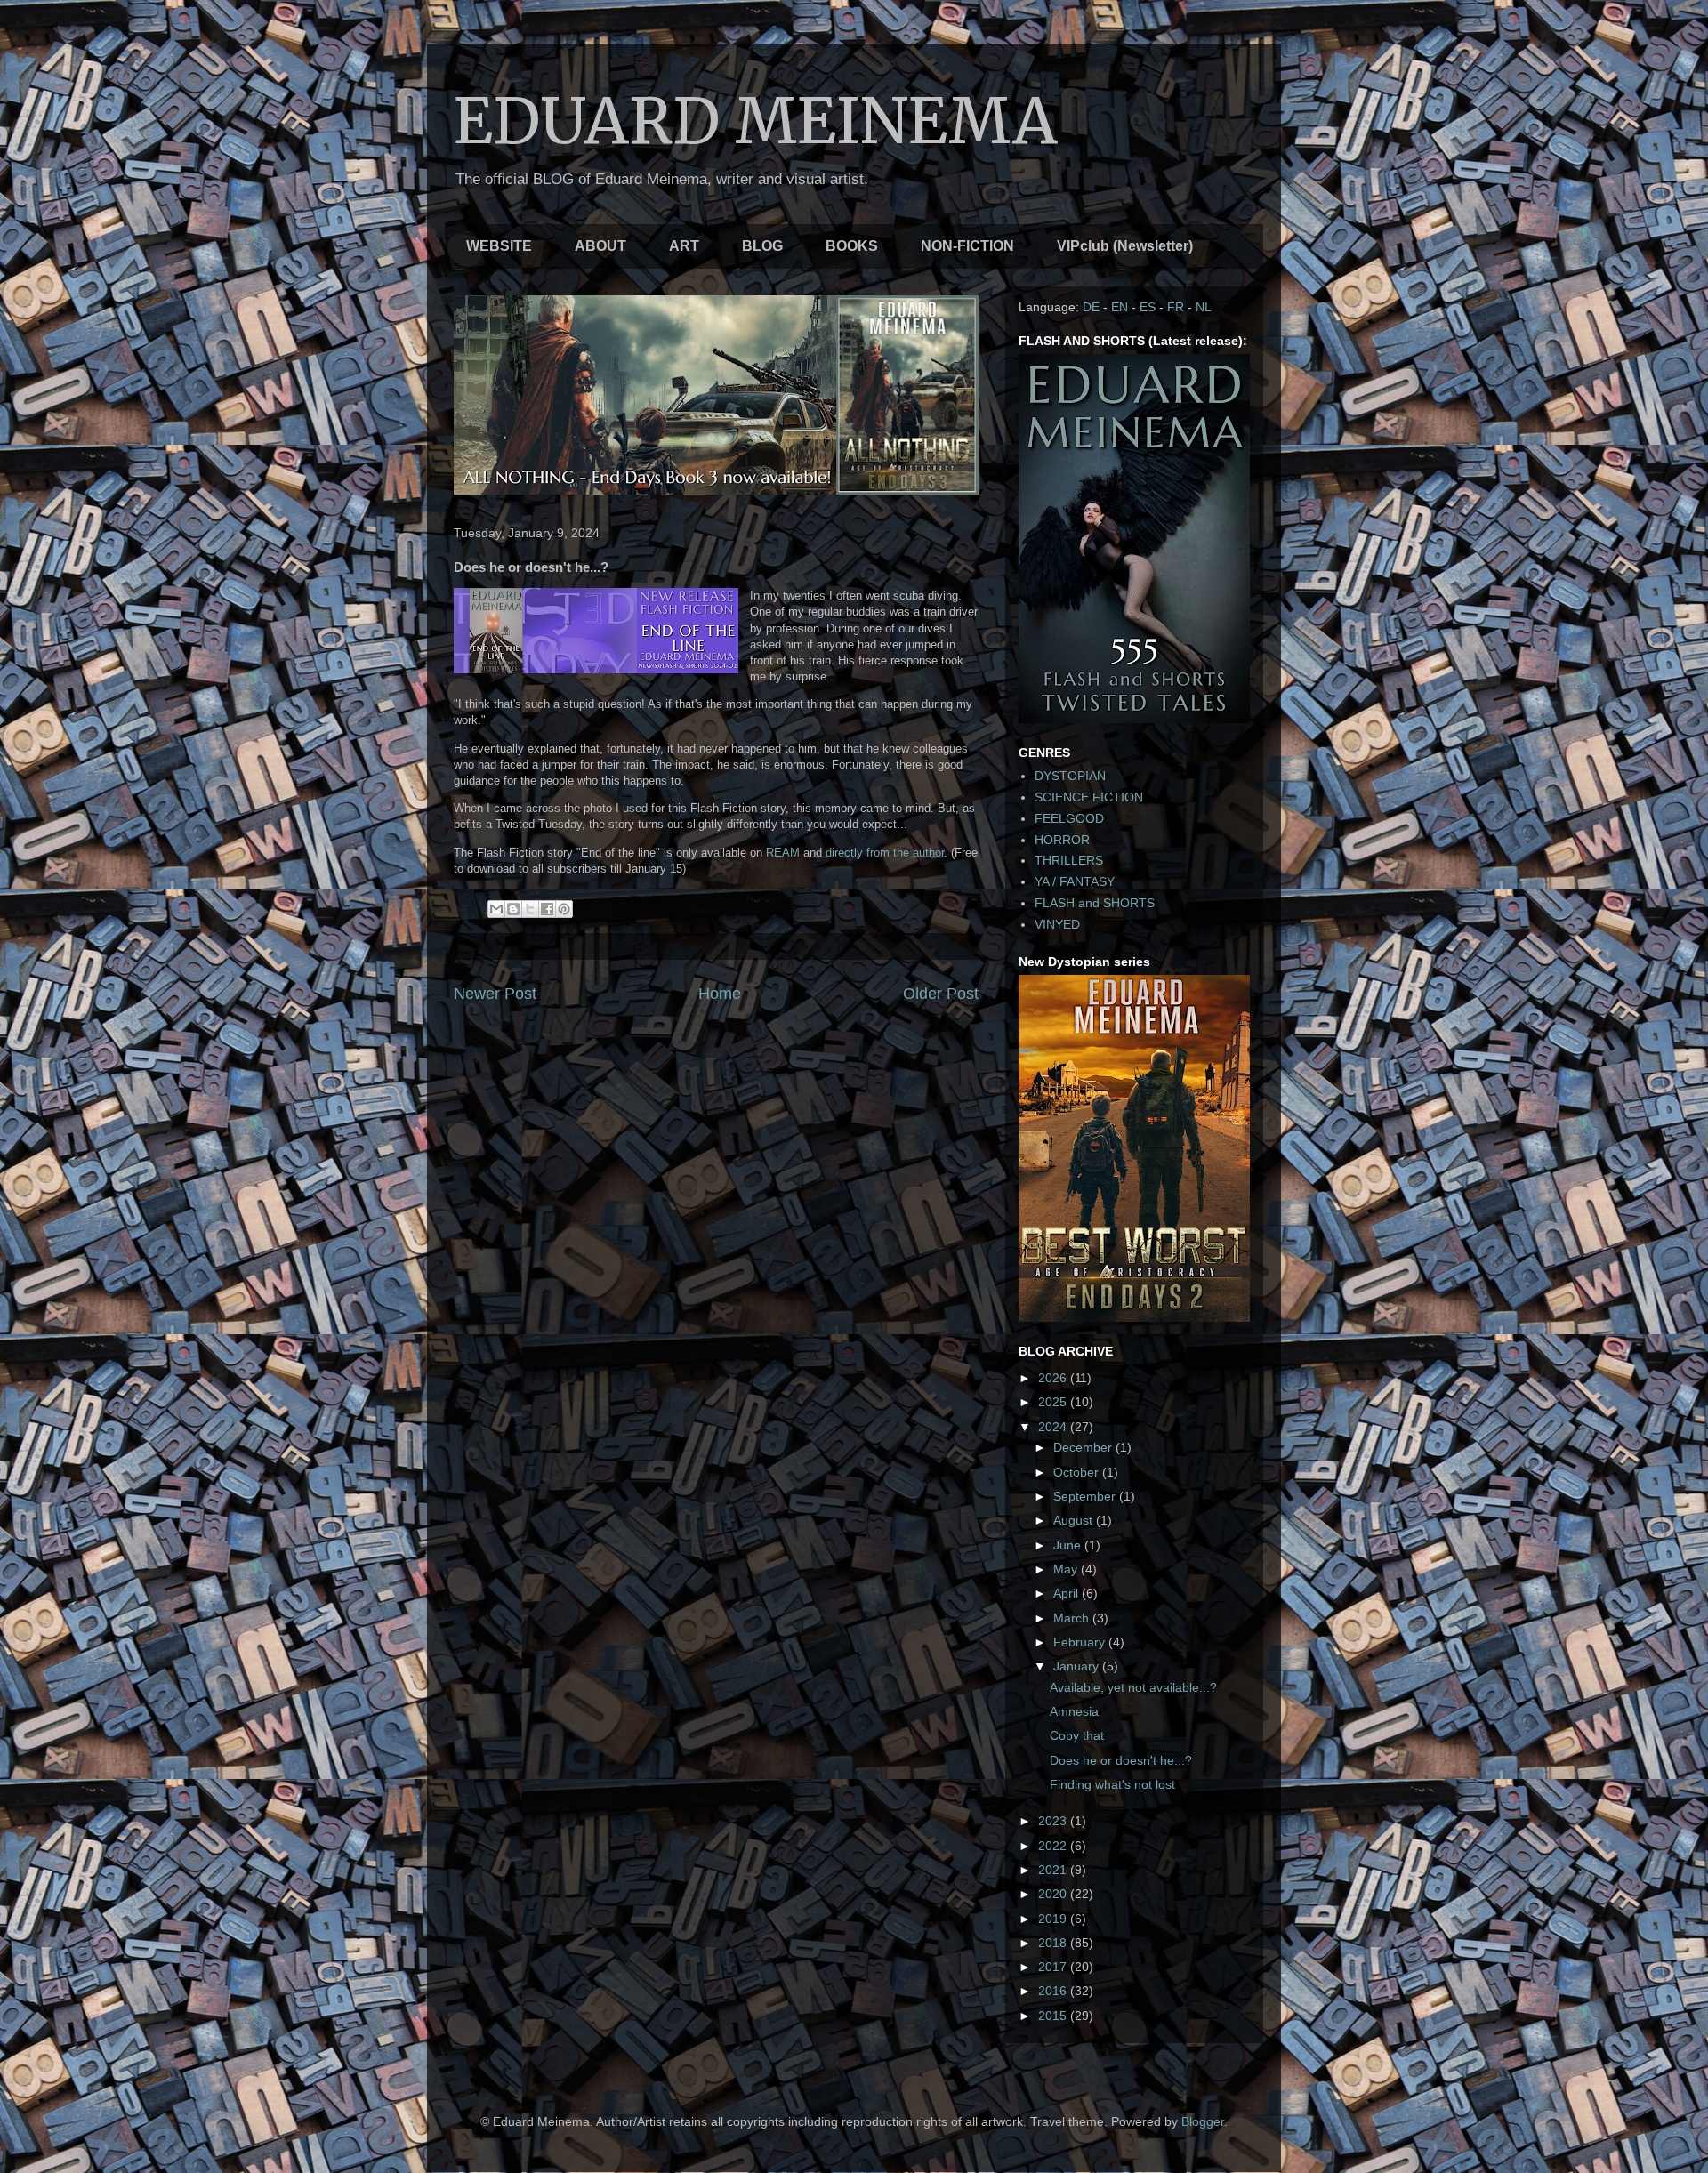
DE (1091, 307)
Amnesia (1074, 1711)
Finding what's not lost (1112, 1784)
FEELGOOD (1069, 818)
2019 (1054, 1919)
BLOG (762, 246)
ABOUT (600, 246)
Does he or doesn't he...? (1121, 1760)
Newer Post (495, 994)
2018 (1054, 1943)
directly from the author (885, 853)
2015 (1054, 2016)
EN (1120, 307)
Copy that (1077, 1735)
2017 (1054, 1967)
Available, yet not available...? (1133, 1687)
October (1078, 1472)
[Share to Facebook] (547, 909)
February (1081, 1642)
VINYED (1057, 924)
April (1067, 1593)
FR (1176, 307)
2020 (1054, 1894)
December (1084, 1447)
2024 (1054, 1427)
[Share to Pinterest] (564, 909)
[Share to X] (530, 909)
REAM (783, 853)
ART (684, 246)
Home (720, 994)
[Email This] (496, 909)
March (1073, 1618)
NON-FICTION (967, 246)
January (1078, 1666)
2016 (1054, 1991)
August (1075, 1520)
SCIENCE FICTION (1089, 797)
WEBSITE (499, 246)
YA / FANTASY (1075, 881)
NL (1204, 307)
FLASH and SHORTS (1095, 903)
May (1067, 1569)
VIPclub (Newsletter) (1125, 246)
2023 (1054, 1821)
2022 (1054, 1846)
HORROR (1062, 840)
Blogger (1203, 2121)
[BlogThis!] (513, 909)
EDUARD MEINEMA (756, 121)
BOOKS (852, 246)
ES (1148, 307)
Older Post (941, 994)
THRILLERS (1069, 860)
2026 (1054, 1378)
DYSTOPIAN (1070, 776)
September (1086, 1496)
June (1069, 1545)
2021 (1054, 1870)
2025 (1054, 1402)
